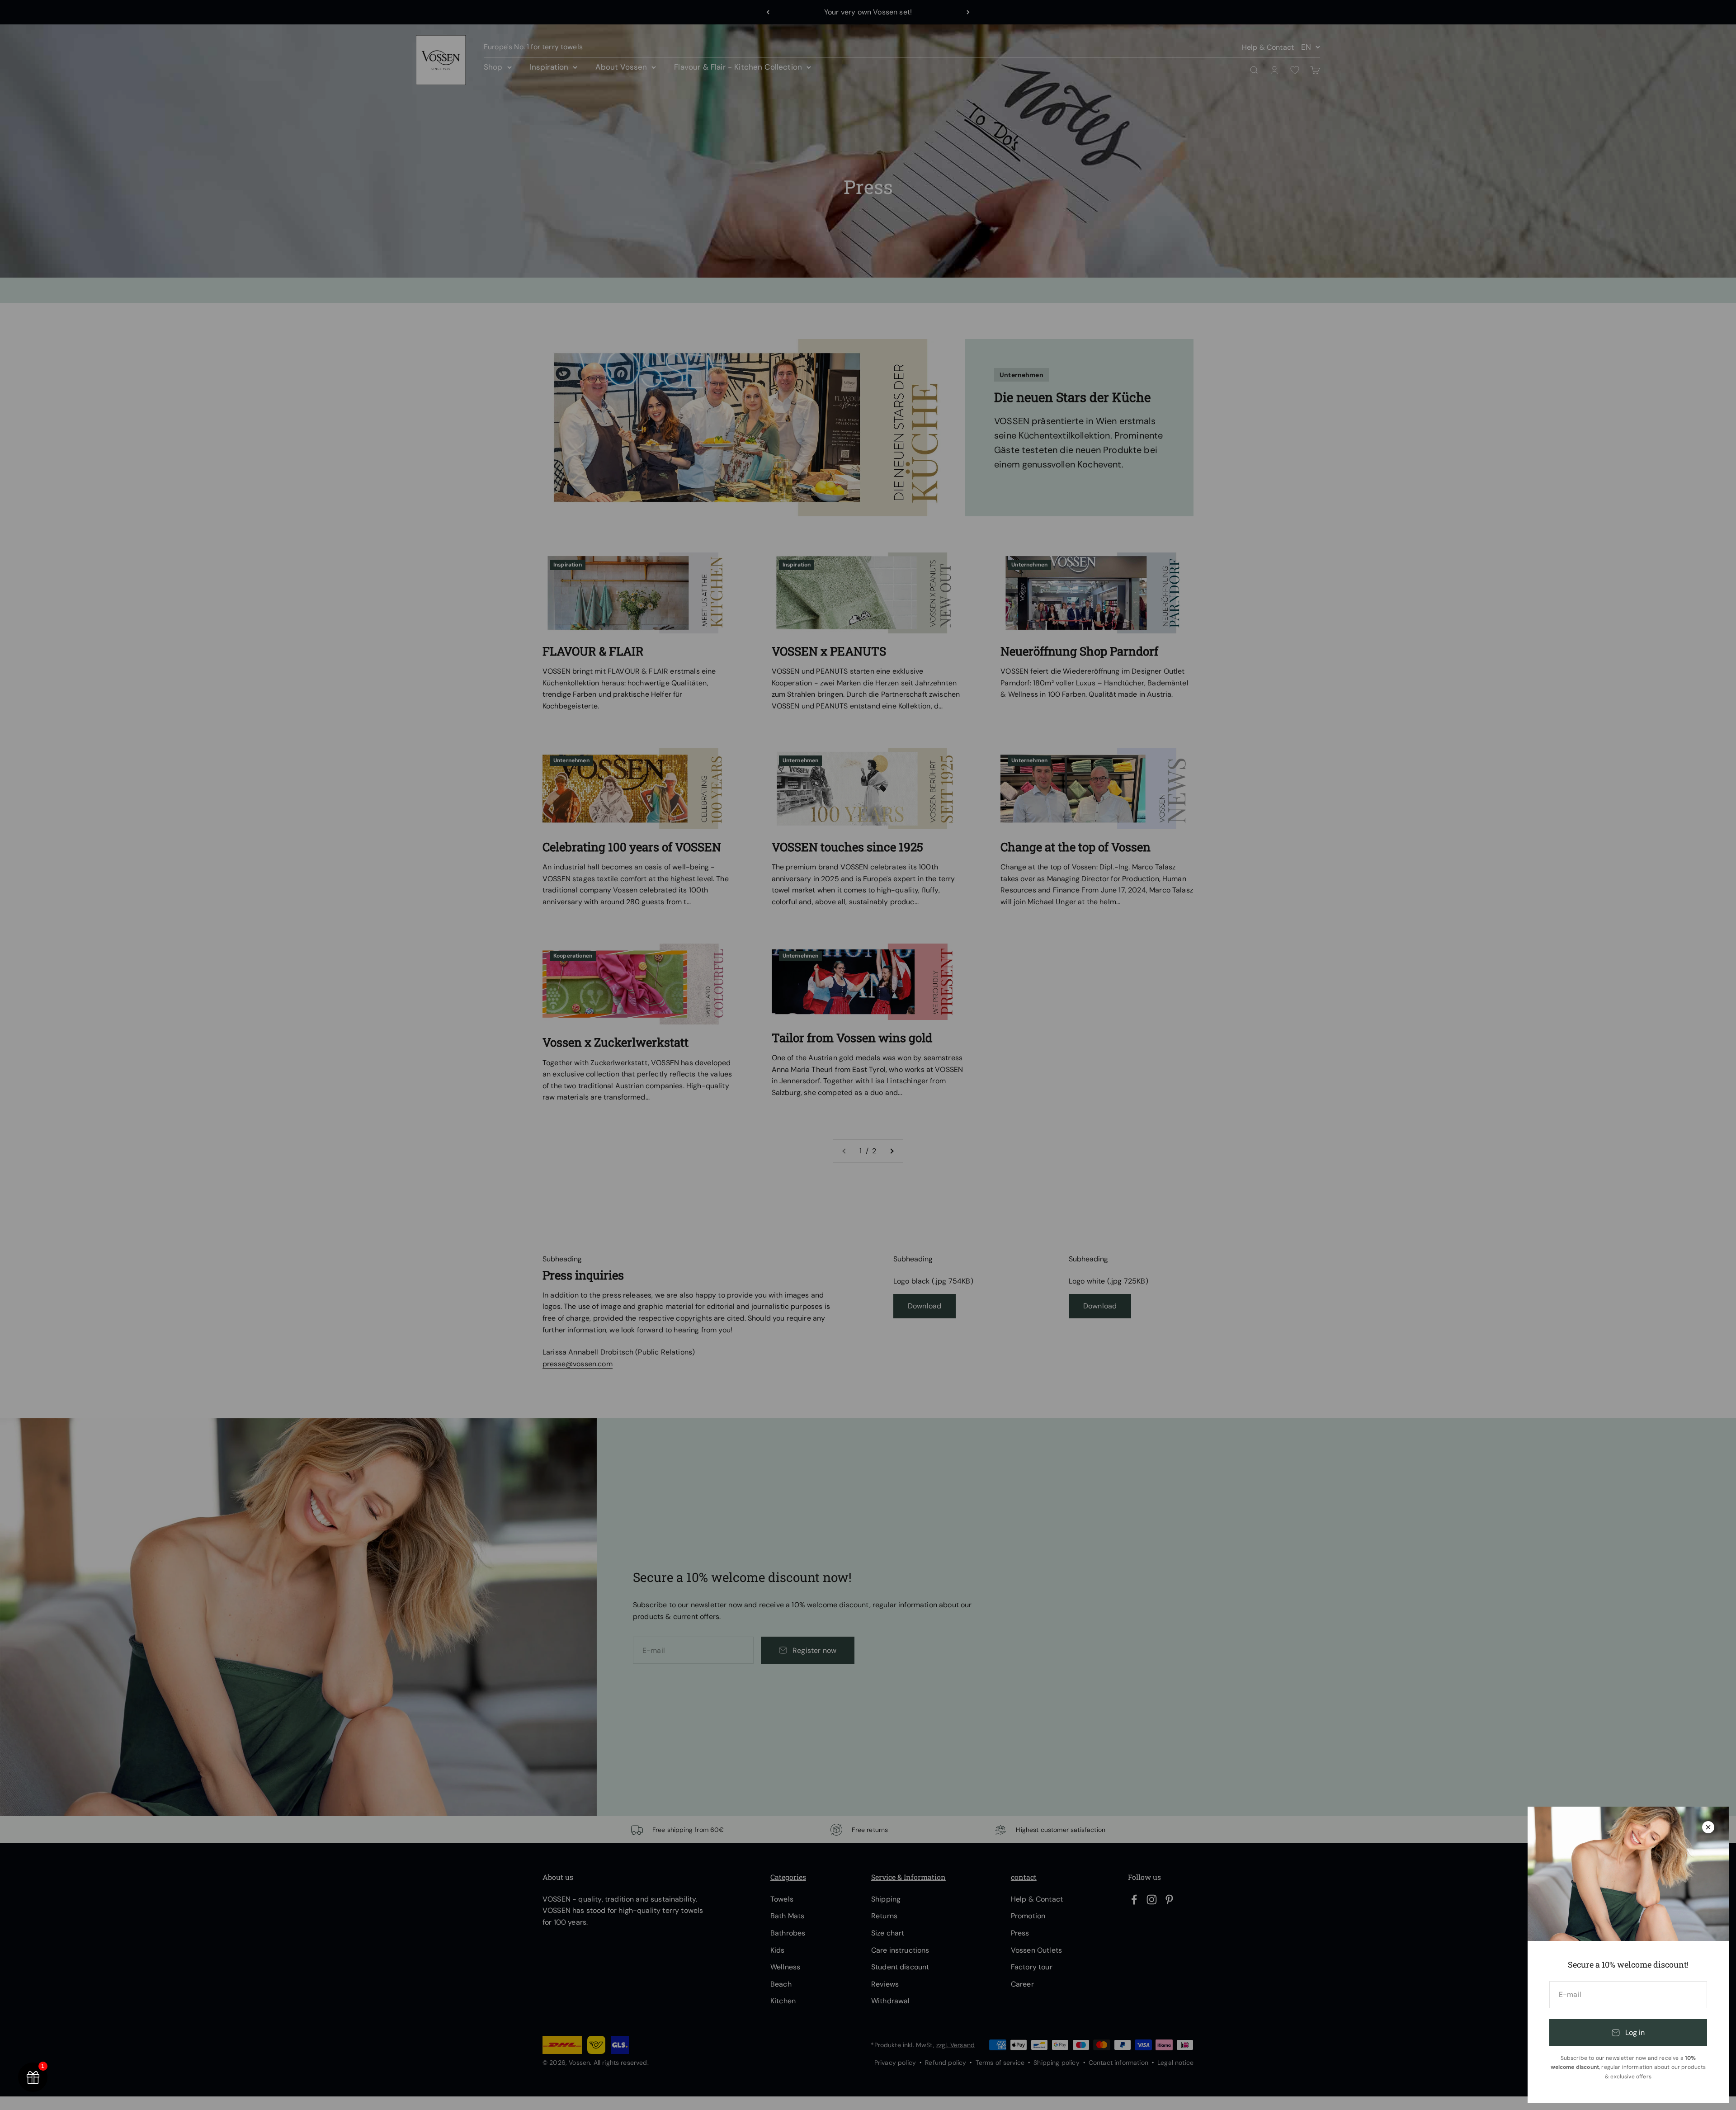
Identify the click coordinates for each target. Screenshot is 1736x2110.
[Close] (1708, 1827)
